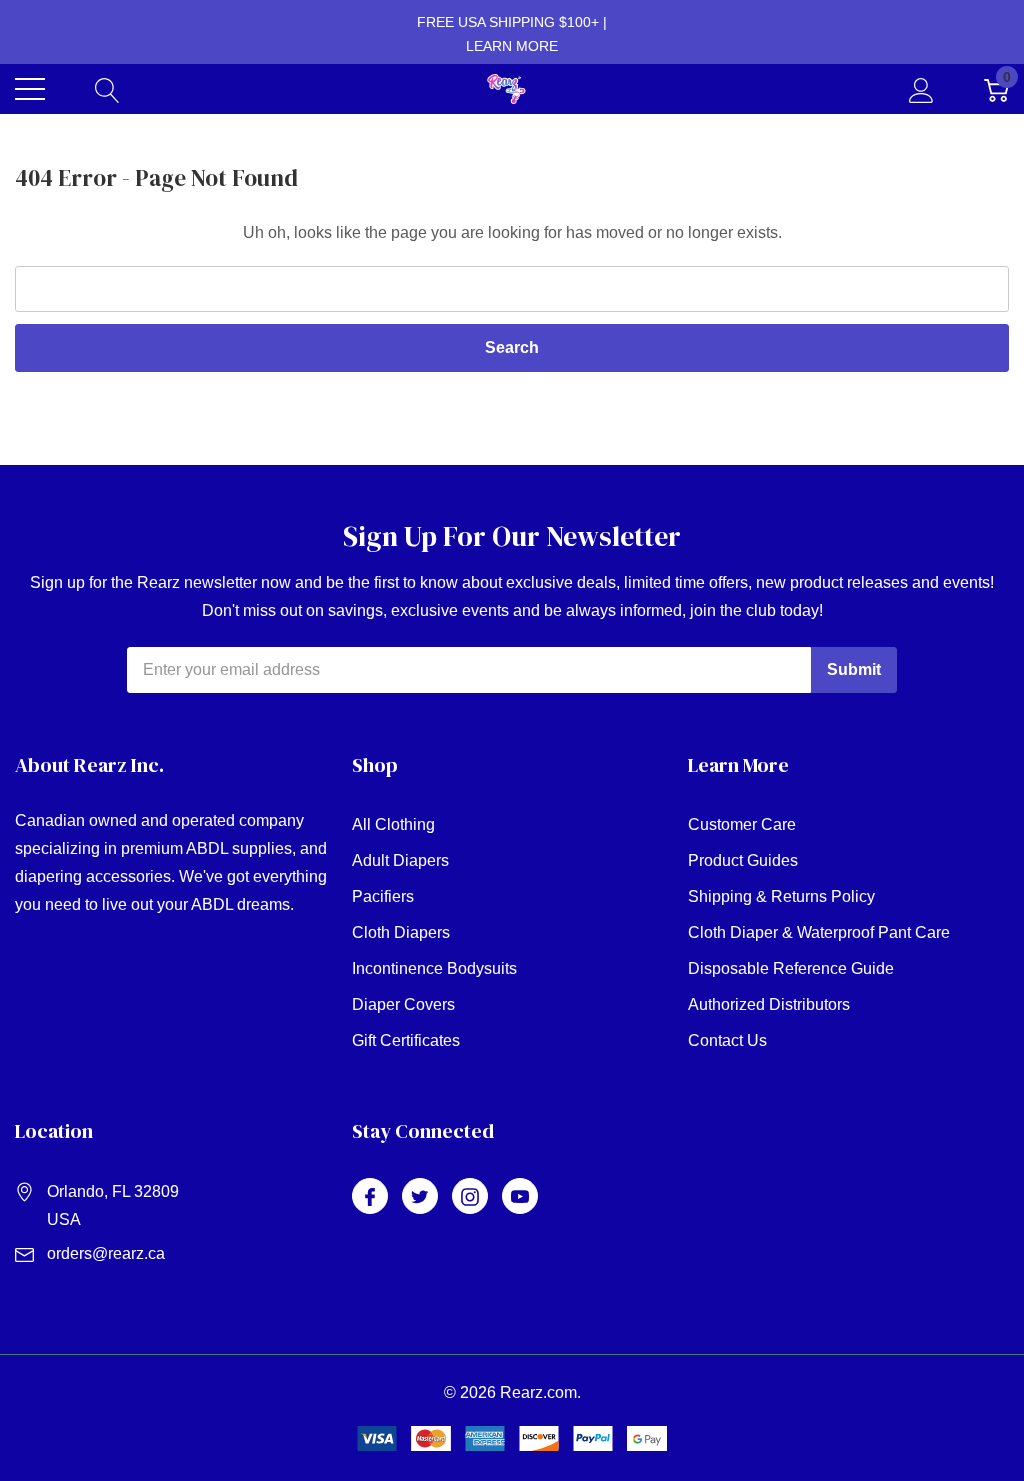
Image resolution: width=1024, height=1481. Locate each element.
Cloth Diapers (401, 932)
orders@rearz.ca (106, 1253)
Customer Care (742, 824)
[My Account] (921, 89)
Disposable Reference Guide (791, 968)
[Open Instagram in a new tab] (470, 1197)
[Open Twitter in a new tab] (420, 1197)
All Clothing (393, 824)
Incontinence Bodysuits (434, 968)
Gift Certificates (406, 1040)
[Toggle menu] (30, 89)
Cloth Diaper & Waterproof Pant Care (819, 932)
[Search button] (107, 89)
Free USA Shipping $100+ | (512, 34)
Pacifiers (383, 896)
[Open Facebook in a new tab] (370, 1197)
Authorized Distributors (769, 1004)
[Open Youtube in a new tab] (520, 1197)
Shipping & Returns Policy (781, 896)
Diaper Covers (403, 1004)
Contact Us (727, 1040)
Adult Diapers (400, 860)
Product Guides (743, 860)
